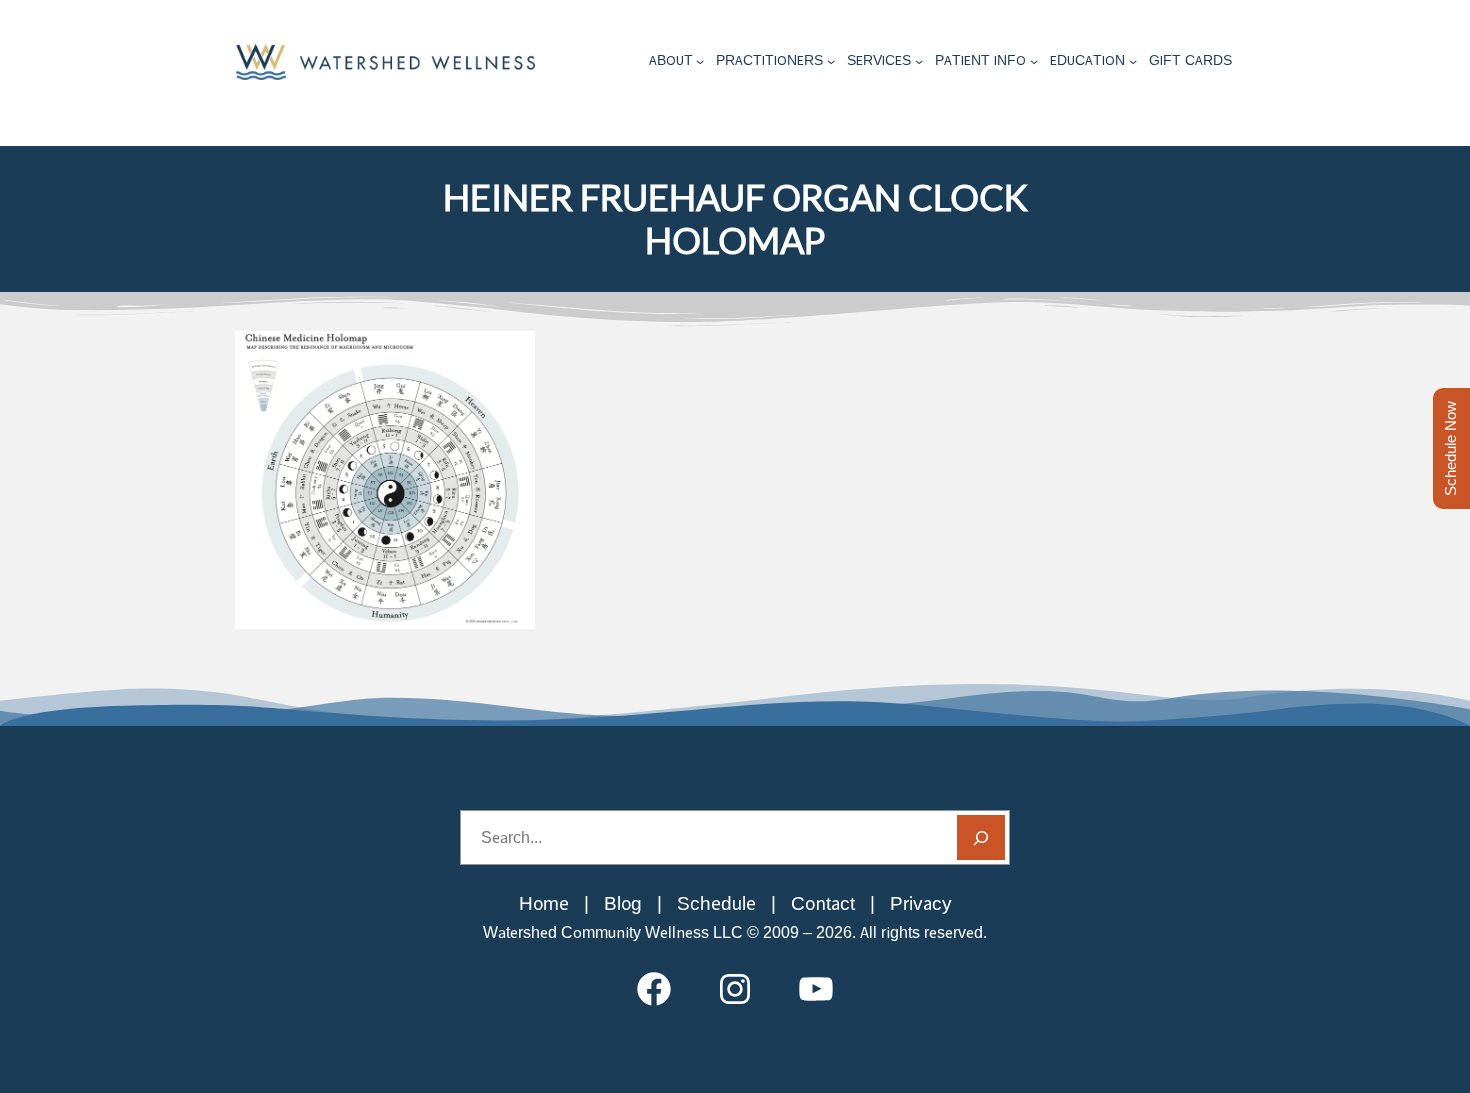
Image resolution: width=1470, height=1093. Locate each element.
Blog (623, 903)
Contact (823, 903)
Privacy (921, 903)
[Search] (981, 837)
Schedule (716, 903)
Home (544, 903)
